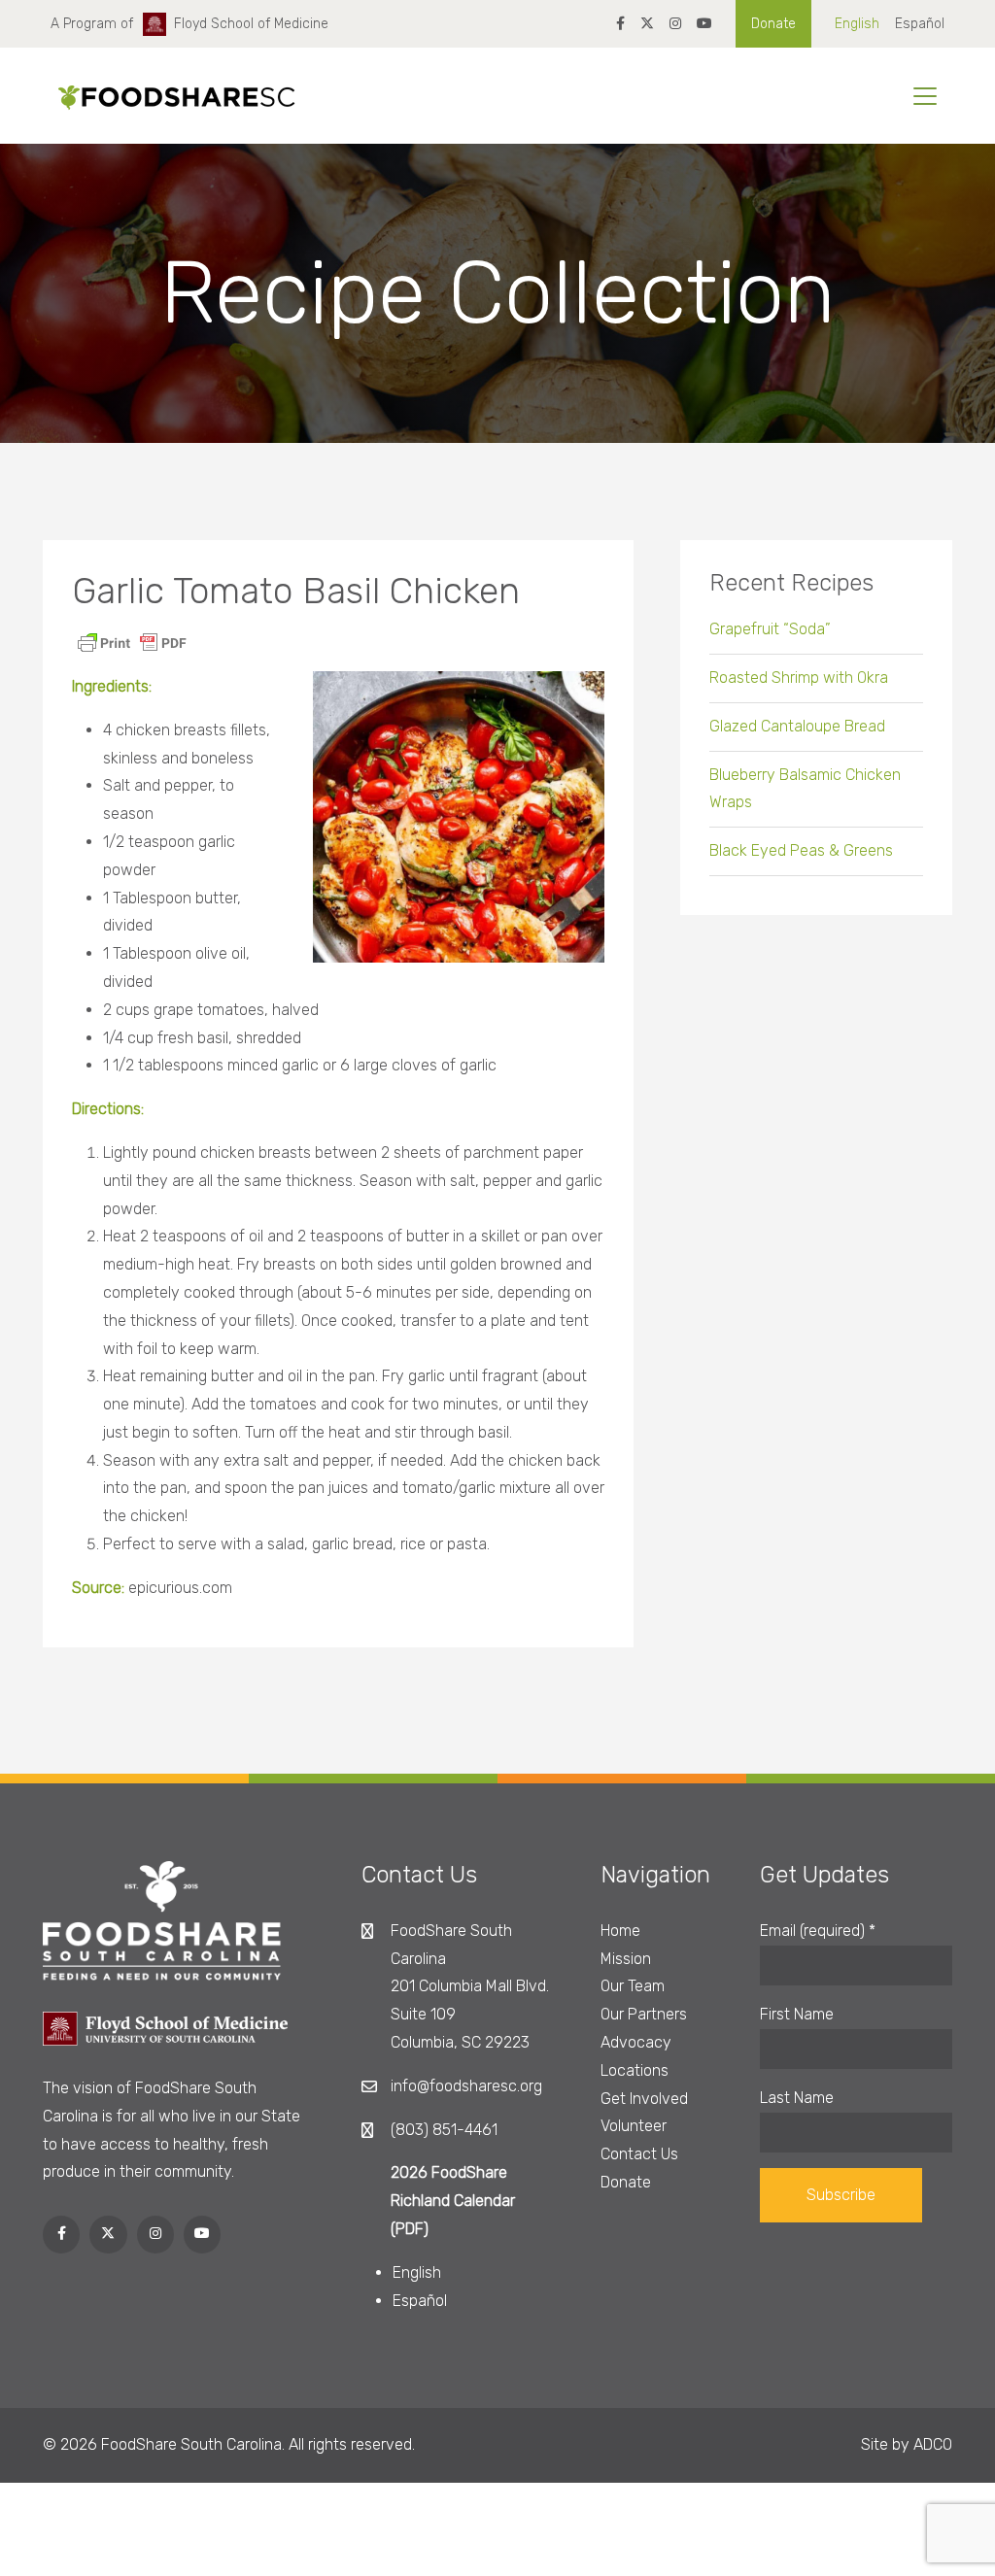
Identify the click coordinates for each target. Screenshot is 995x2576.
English (857, 24)
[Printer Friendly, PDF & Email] (132, 642)
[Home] (170, 96)
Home (620, 1931)
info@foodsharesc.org (466, 2086)
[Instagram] (675, 24)
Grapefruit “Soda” (770, 629)
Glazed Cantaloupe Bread (797, 726)
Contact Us (639, 2154)
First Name (797, 2014)
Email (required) (818, 1931)
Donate (773, 24)
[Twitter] (647, 24)
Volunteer (634, 2126)
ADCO (933, 2444)
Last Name (797, 2098)
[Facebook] (620, 24)
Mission (626, 1959)
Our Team (633, 1986)
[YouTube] (704, 24)
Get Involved (644, 2099)
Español (920, 24)
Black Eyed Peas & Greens (801, 850)
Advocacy (636, 2042)
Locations (635, 2070)
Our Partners (644, 2014)
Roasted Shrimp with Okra (799, 678)
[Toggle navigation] (925, 96)
